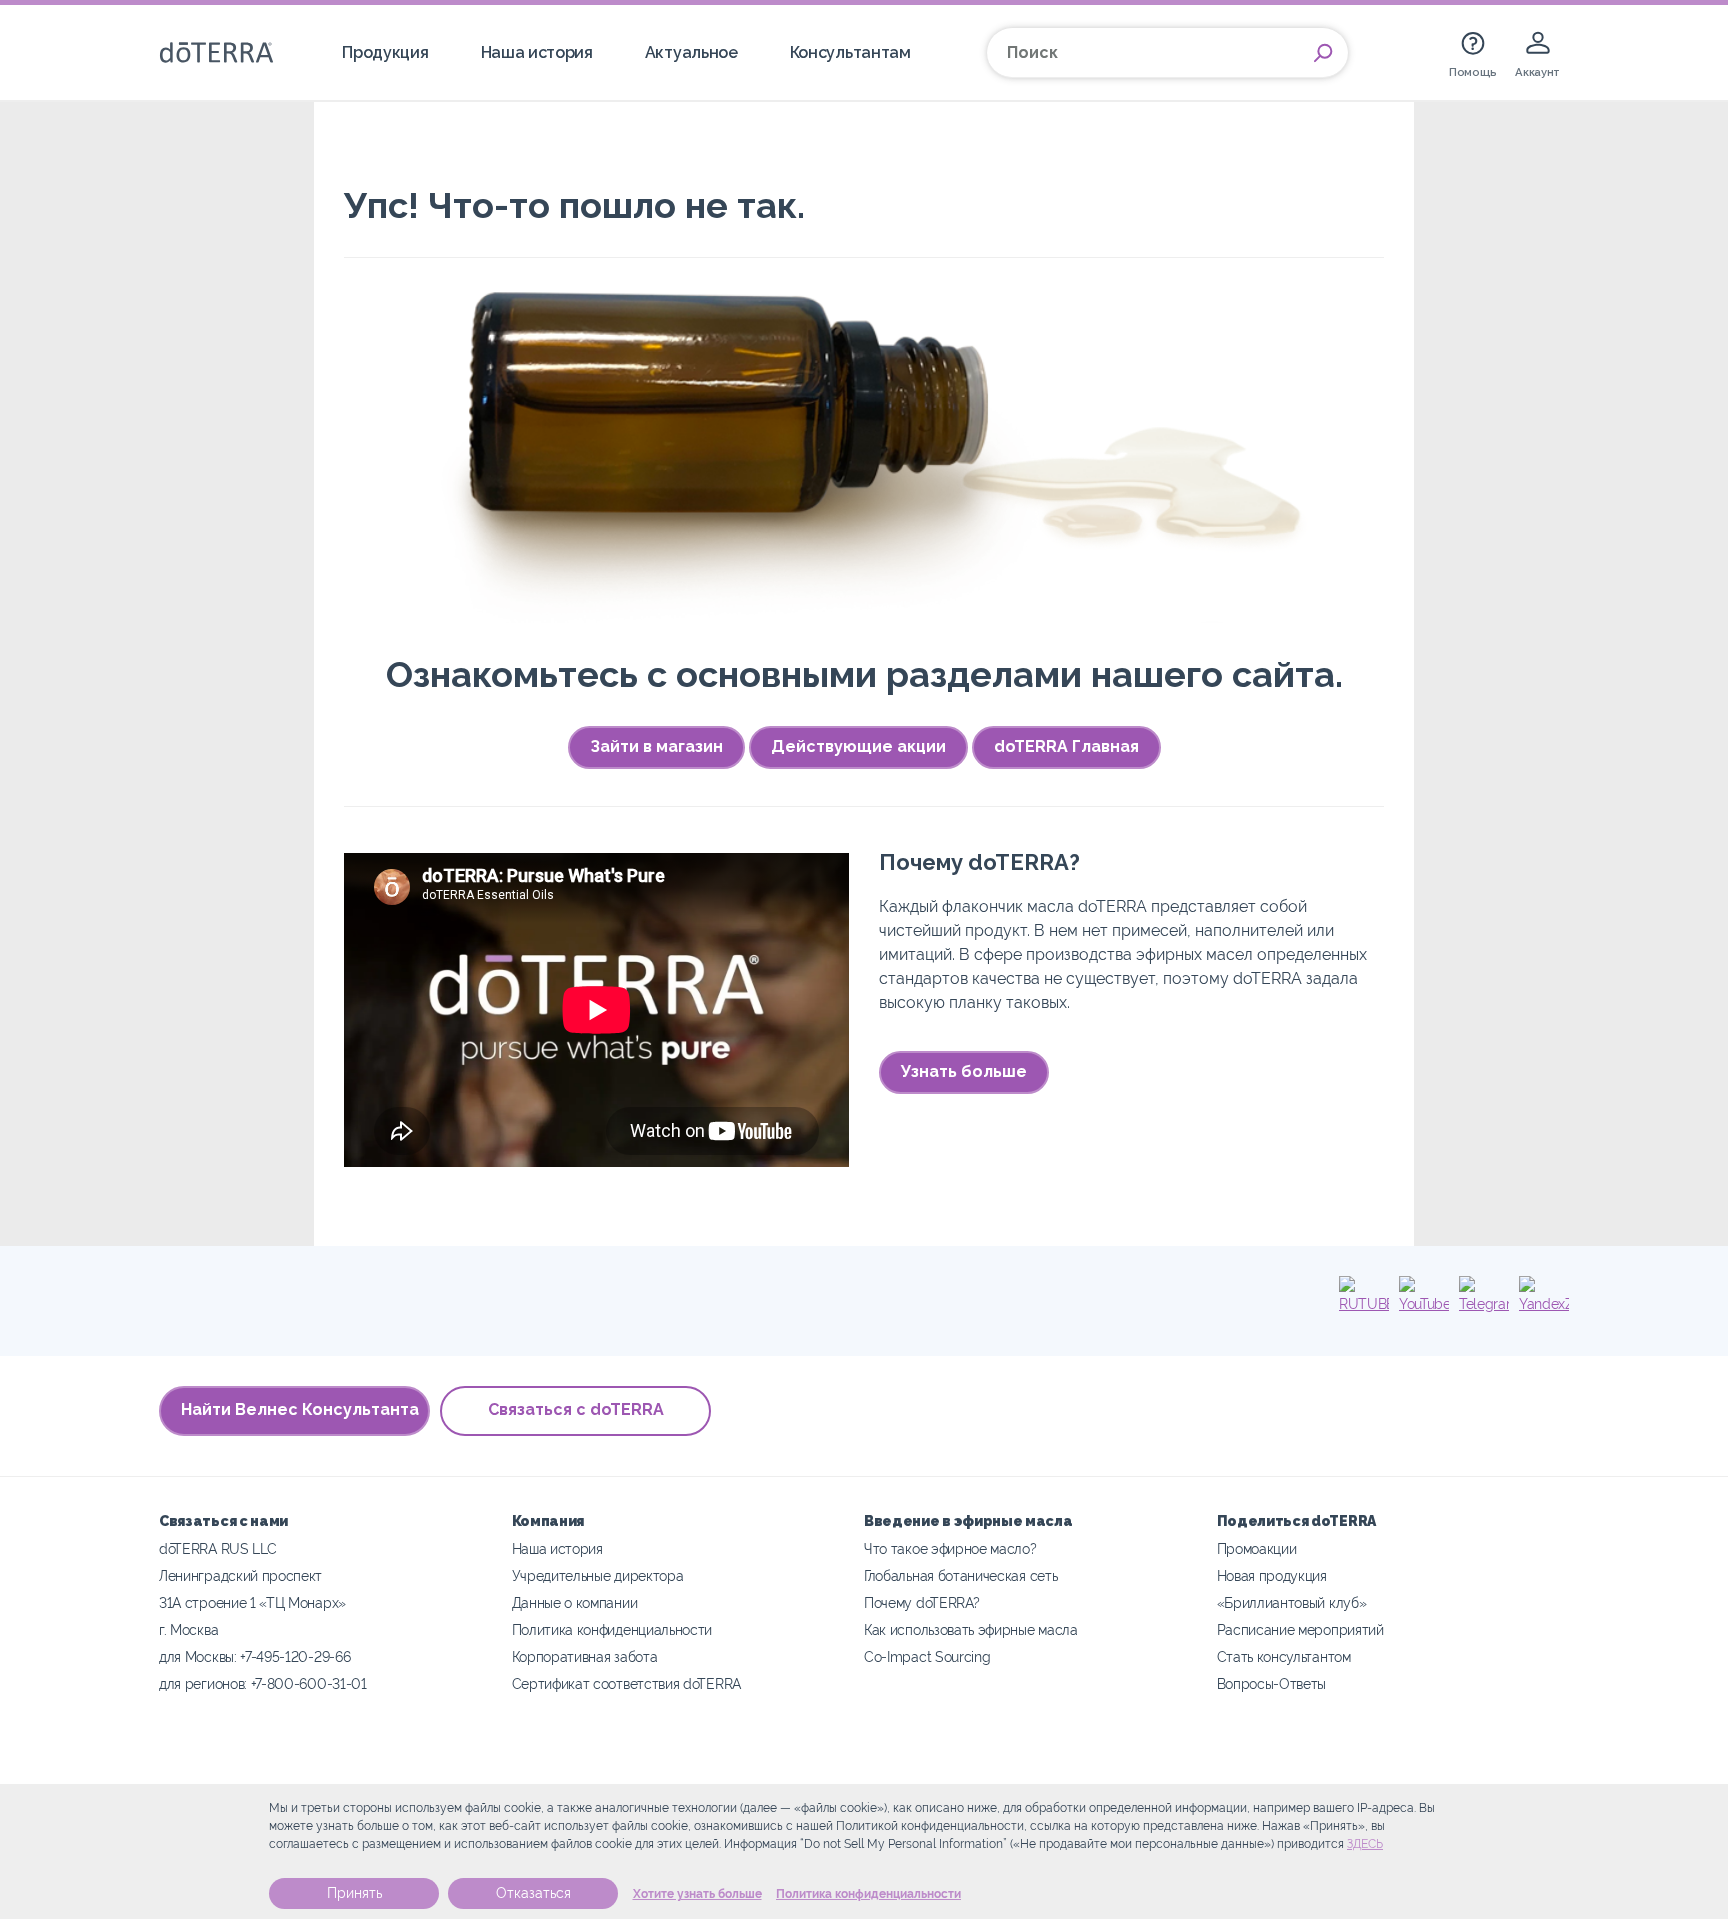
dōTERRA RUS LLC (217, 1548)
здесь (1365, 1844)
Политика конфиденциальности (868, 1894)
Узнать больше (964, 1071)
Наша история (537, 52)
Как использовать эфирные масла (971, 1629)
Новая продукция (1272, 1575)
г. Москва (188, 1629)
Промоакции (1257, 1548)
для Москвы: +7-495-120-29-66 (254, 1656)
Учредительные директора (598, 1575)
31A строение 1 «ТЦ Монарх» (252, 1602)
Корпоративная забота (585, 1656)
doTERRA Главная (1066, 746)
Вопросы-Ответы (1272, 1683)
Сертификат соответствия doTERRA (626, 1683)
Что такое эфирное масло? (950, 1548)
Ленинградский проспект (240, 1575)
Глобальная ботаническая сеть (960, 1575)
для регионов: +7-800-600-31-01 (263, 1683)
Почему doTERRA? (921, 1602)
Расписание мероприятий (1300, 1629)
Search (1323, 53)
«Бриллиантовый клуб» (1292, 1602)
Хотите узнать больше (697, 1894)
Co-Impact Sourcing (927, 1656)
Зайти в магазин (656, 746)
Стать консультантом (1284, 1656)
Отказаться (533, 1893)
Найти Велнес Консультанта (300, 1409)
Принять (354, 1893)
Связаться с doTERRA (576, 1409)
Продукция (385, 52)
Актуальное (691, 52)
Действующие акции (858, 746)
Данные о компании (575, 1602)
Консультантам (850, 52)
